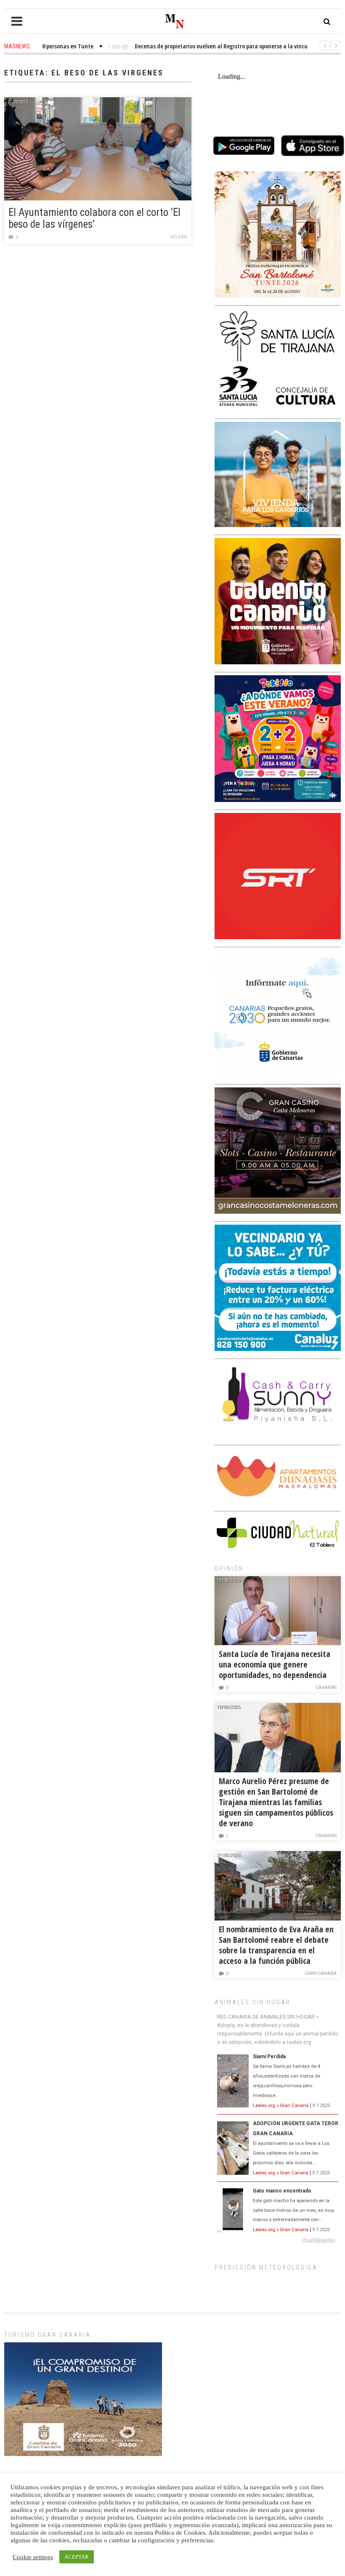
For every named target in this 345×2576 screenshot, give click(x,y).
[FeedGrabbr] (278, 2240)
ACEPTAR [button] (77, 2557)
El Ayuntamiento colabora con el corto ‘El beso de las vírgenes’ (94, 218)
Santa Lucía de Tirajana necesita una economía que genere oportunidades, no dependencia (275, 1664)
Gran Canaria (321, 1973)
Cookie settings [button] (33, 2557)
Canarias (326, 1688)
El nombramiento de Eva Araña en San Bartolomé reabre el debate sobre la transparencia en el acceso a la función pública (276, 1945)
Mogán (179, 237)
